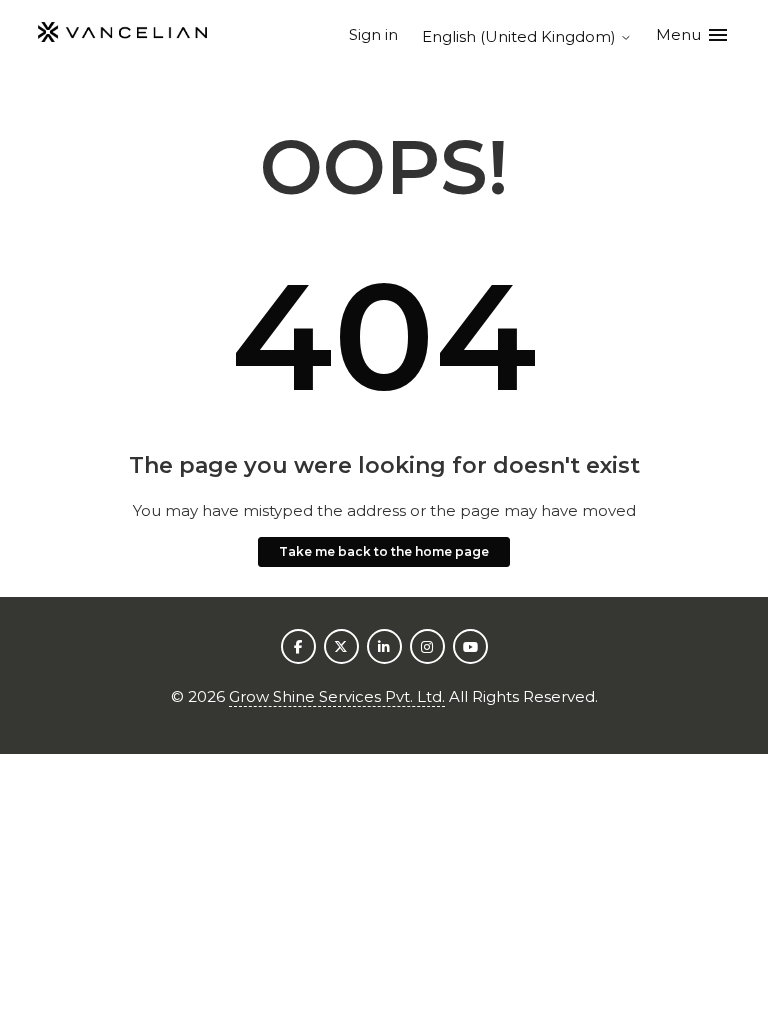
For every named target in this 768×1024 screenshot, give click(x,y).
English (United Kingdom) (521, 36)
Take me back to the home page (384, 551)
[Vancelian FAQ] (122, 35)
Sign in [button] (373, 34)
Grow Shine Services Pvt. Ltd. (337, 696)
